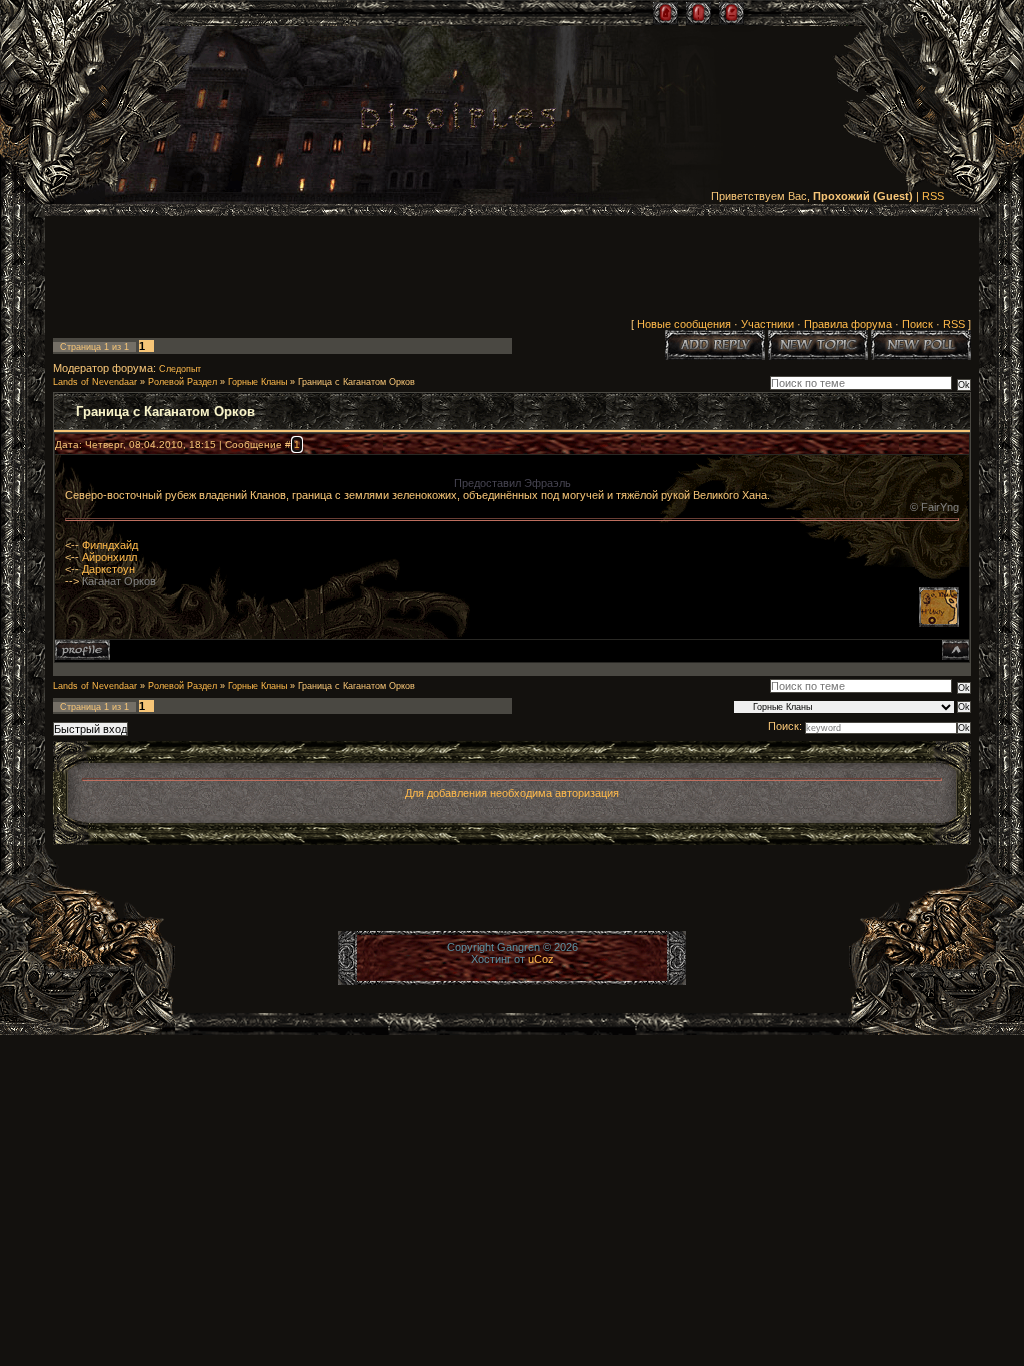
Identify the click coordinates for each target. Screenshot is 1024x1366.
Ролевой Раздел (182, 382)
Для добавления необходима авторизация (512, 793)
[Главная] (665, 13)
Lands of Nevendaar (95, 382)
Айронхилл (109, 557)
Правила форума (848, 324)
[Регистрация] (698, 13)
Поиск (917, 324)
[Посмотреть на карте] (939, 623)
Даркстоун (108, 569)
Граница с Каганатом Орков (356, 382)
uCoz (541, 959)
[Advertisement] (512, 271)
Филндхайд (110, 545)
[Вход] (731, 13)
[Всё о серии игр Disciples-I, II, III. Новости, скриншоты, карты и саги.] (458, 119)
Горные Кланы (257, 382)
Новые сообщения (684, 324)
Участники (767, 324)
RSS (933, 196)
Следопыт (180, 369)
